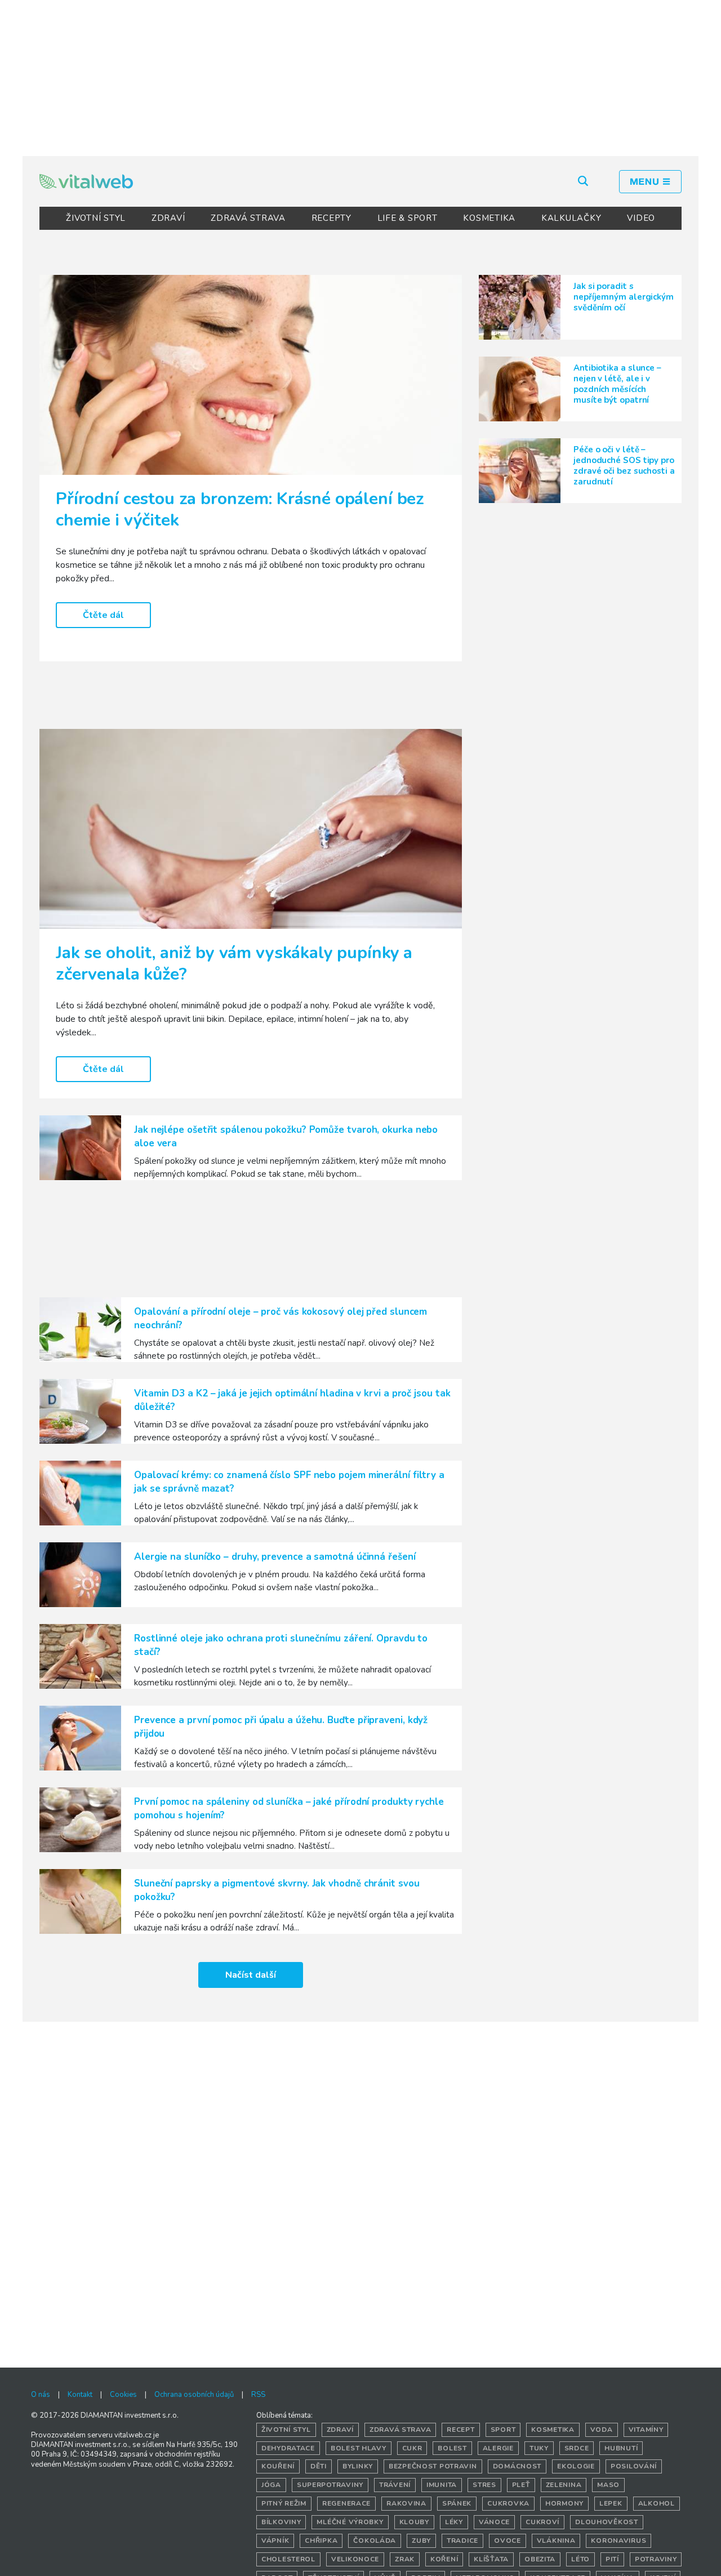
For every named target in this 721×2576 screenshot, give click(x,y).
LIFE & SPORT (408, 218)
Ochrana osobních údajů (194, 2395)
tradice (462, 2541)
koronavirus (618, 2541)
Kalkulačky (571, 218)
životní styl (286, 2430)
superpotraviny (330, 2485)
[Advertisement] (360, 76)
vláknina (556, 2541)
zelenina (564, 2485)
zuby (421, 2541)
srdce (577, 2448)
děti (319, 2466)
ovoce (508, 2541)
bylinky (358, 2466)
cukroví (542, 2522)
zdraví (340, 2430)
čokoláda (375, 2541)
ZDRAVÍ (168, 218)
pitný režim (284, 2503)
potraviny (656, 2559)
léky (454, 2522)
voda (602, 2430)
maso (608, 2485)
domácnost (517, 2466)
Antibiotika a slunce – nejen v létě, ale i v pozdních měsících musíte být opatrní (617, 384)
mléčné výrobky (350, 2522)
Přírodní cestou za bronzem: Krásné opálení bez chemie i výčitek (240, 510)
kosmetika (553, 2430)
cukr (412, 2448)
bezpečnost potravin (433, 2466)
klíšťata (491, 2559)
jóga (271, 2485)
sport (503, 2430)
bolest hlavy (359, 2448)
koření (444, 2559)
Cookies (123, 2395)
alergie (498, 2448)
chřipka (321, 2541)
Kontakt (80, 2395)
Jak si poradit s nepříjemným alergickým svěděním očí (624, 297)
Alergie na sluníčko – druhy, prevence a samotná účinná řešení (275, 1557)
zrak (405, 2559)
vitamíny (646, 2430)
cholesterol (288, 2559)
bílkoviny (281, 2522)
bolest (452, 2448)
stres (484, 2485)
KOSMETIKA (489, 218)
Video (641, 218)
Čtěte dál (103, 615)
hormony (564, 2503)
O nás (41, 2395)
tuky (539, 2448)
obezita (540, 2559)
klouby (414, 2522)
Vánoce (494, 2522)
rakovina (406, 2503)
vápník (275, 2541)
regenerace (346, 2503)
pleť (521, 2485)
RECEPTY (331, 218)
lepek (611, 2503)
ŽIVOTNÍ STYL (96, 218)
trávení (395, 2485)
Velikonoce (355, 2559)
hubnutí (621, 2448)
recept (460, 2430)
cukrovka (508, 2503)
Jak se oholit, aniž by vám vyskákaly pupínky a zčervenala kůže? (234, 964)
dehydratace (288, 2448)
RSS (258, 2395)
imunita (442, 2485)
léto (580, 2559)
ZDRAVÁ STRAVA (248, 218)
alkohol (657, 2503)
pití (612, 2559)
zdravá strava (400, 2430)
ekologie (576, 2466)
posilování (634, 2466)
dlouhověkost (607, 2522)
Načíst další (251, 1975)
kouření (278, 2466)
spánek (457, 2503)
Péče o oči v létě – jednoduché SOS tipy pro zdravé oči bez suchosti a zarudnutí (624, 466)
